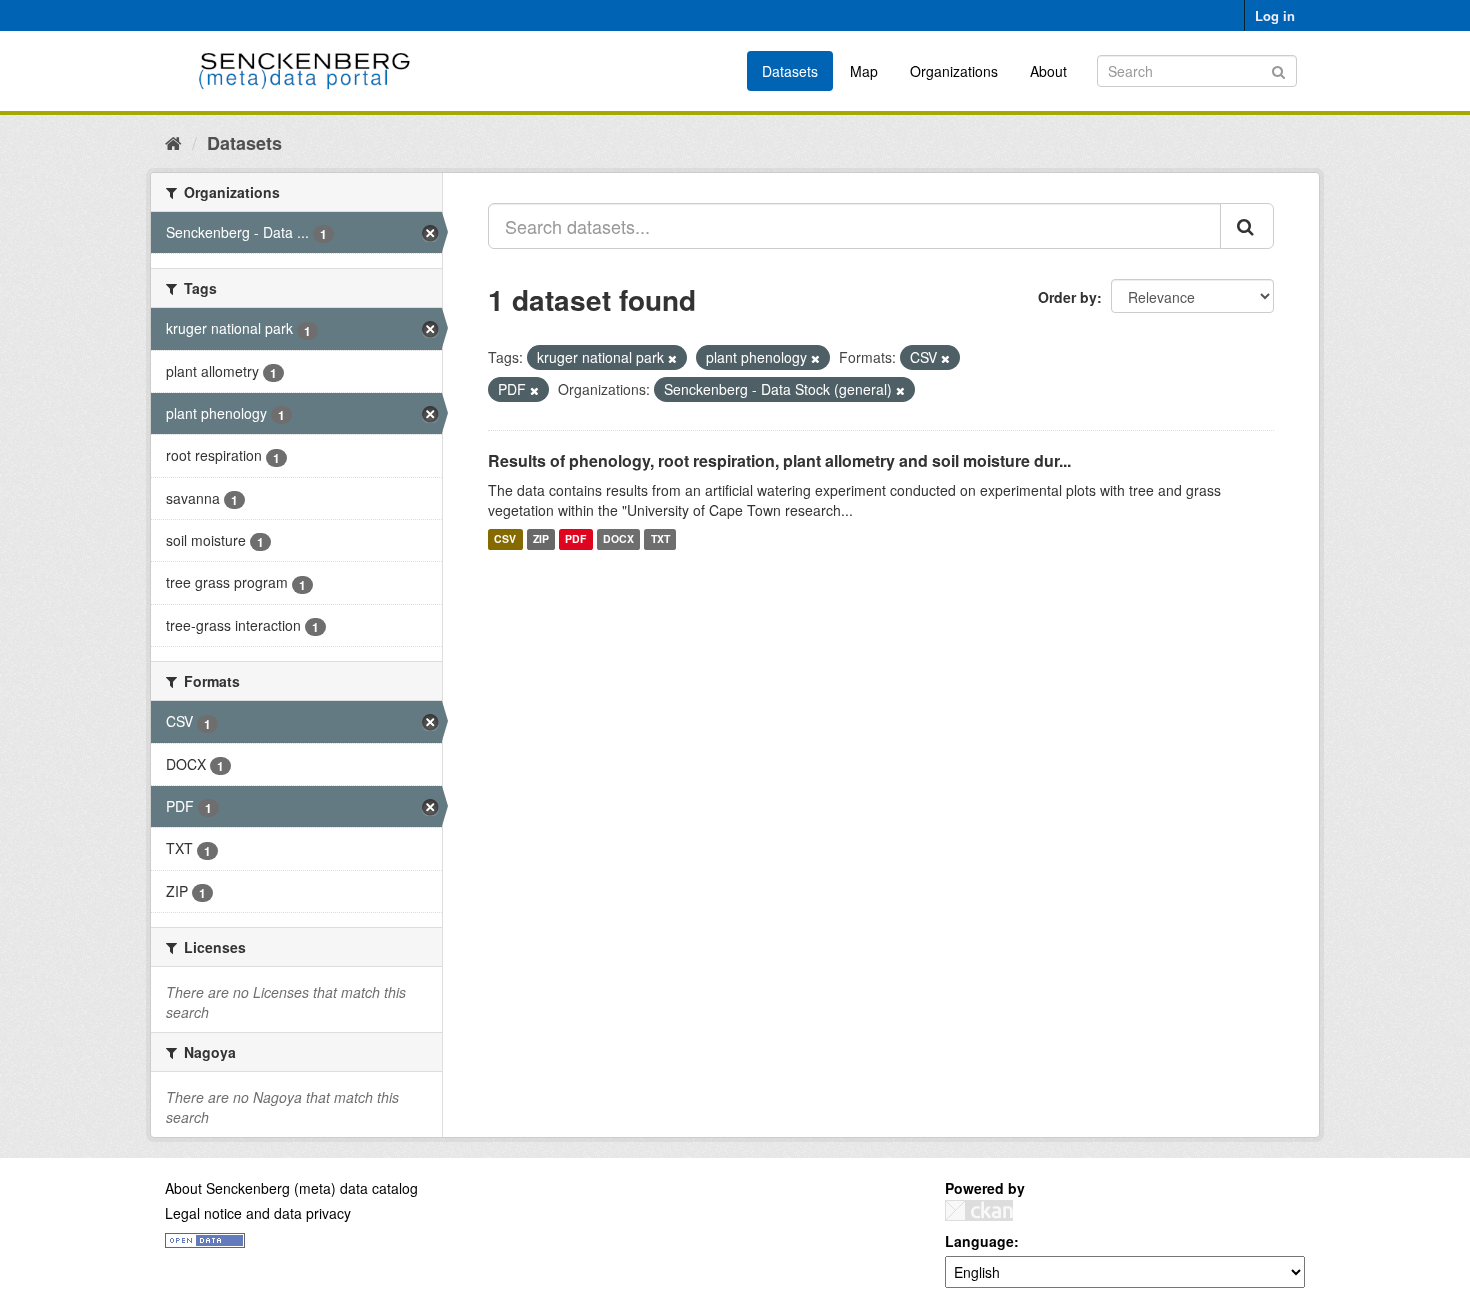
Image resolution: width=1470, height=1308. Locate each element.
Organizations (954, 71)
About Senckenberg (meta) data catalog (291, 1188)
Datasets (790, 71)
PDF (575, 539)
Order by (1067, 297)
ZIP (541, 539)
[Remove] (672, 358)
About (1048, 71)
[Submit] (1278, 69)
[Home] (173, 142)
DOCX (618, 539)
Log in (1275, 15)
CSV (505, 539)
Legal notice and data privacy (258, 1213)
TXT (660, 539)
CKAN (979, 1210)
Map (864, 71)
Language (979, 1241)
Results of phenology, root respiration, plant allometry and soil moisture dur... (779, 460)
